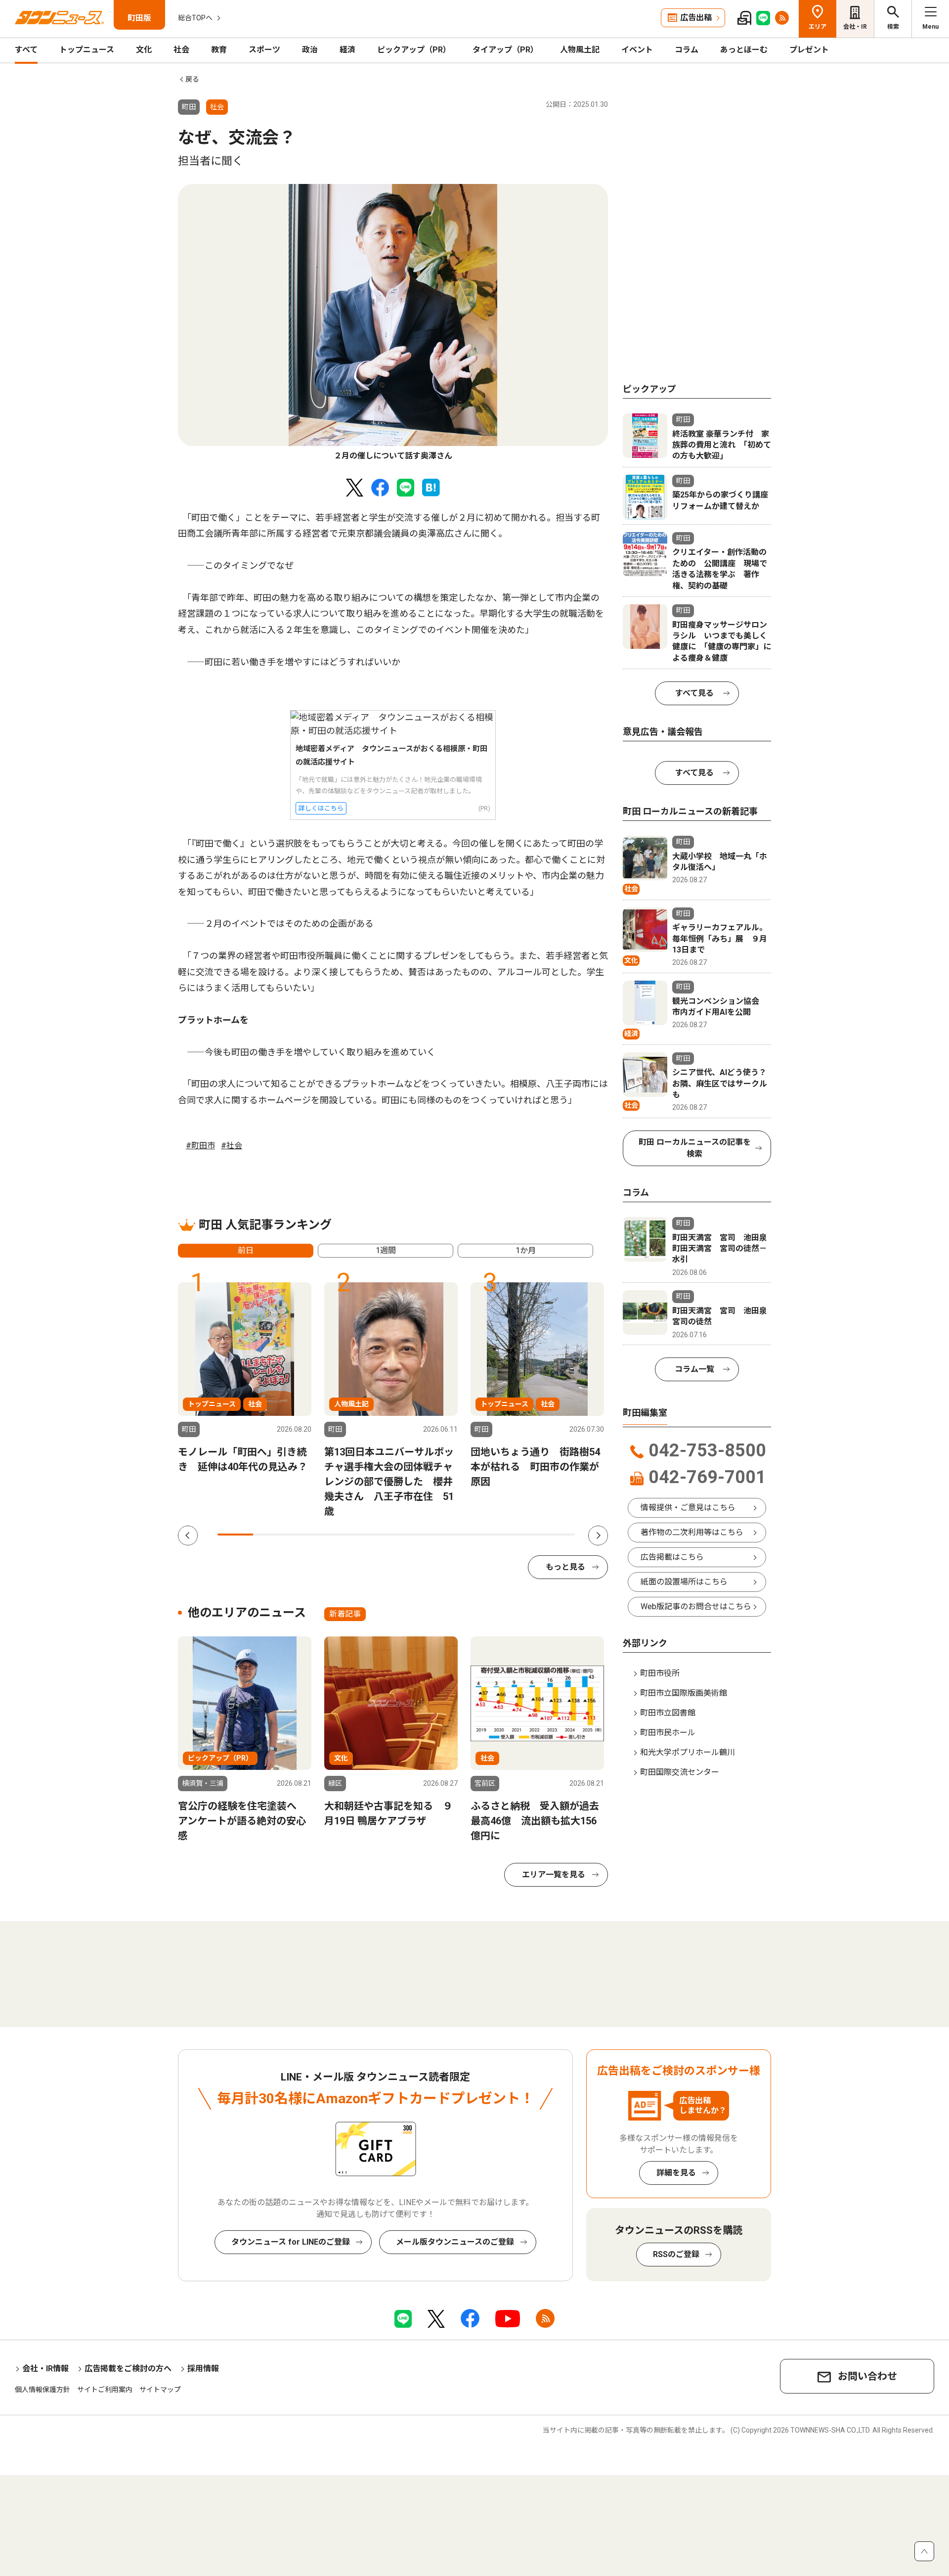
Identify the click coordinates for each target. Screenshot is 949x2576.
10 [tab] (557, 1535)
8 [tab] (485, 1535)
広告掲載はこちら (672, 1557)
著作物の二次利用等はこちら (692, 1532)
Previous (188, 1536)
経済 (347, 50)
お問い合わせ (867, 2376)
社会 (181, 50)
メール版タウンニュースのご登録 (455, 2242)
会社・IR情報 (45, 2369)
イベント (637, 50)
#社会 (232, 1146)
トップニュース (87, 50)
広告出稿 (696, 18)
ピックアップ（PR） (414, 50)
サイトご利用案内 (105, 2390)
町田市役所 (660, 1673)
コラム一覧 (694, 1369)
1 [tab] (235, 1535)
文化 (144, 50)
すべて (26, 50)
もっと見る (565, 1567)
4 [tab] (343, 1535)
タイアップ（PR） (505, 50)
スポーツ (264, 50)
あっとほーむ (744, 50)
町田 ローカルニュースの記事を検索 (695, 1148)
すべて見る (694, 693)
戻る (192, 79)
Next (598, 1536)
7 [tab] (450, 1535)
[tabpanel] (393, 323)
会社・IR (855, 27)
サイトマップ (160, 2390)
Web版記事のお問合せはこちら (696, 1606)
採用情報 (203, 2369)
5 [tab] (378, 1535)
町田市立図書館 (668, 1713)
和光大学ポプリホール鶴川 (688, 1752)
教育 (219, 50)
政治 (310, 50)
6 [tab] (414, 1535)
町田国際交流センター (680, 1772)
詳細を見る (676, 2173)
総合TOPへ (195, 18)
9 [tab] (521, 1535)
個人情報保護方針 (43, 2390)
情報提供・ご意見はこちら (688, 1508)
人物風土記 (580, 50)
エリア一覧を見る (554, 1875)
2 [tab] (271, 1535)
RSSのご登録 (676, 2254)
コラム (687, 50)
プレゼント (809, 50)
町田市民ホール (668, 1733)
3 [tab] (307, 1535)
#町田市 (200, 1146)
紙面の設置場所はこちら (684, 1582)
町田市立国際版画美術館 (684, 1693)
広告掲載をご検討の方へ (128, 2369)
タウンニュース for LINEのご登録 (291, 2242)
